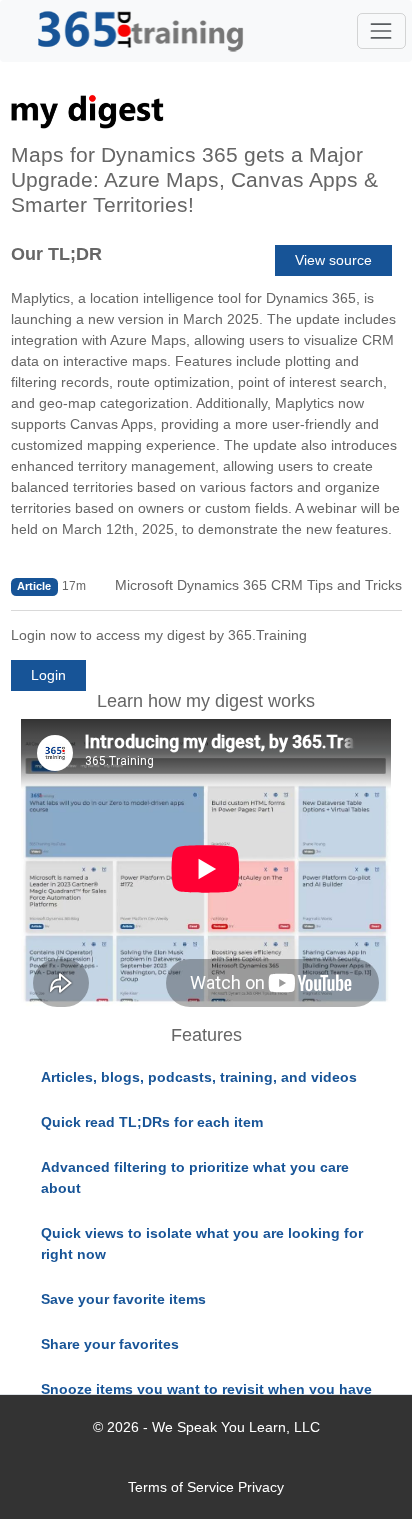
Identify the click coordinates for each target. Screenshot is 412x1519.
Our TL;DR (56, 254)
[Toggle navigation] (381, 30)
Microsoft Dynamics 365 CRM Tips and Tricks (258, 585)
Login (48, 675)
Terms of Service (181, 1487)
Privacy (261, 1487)
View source (333, 260)
